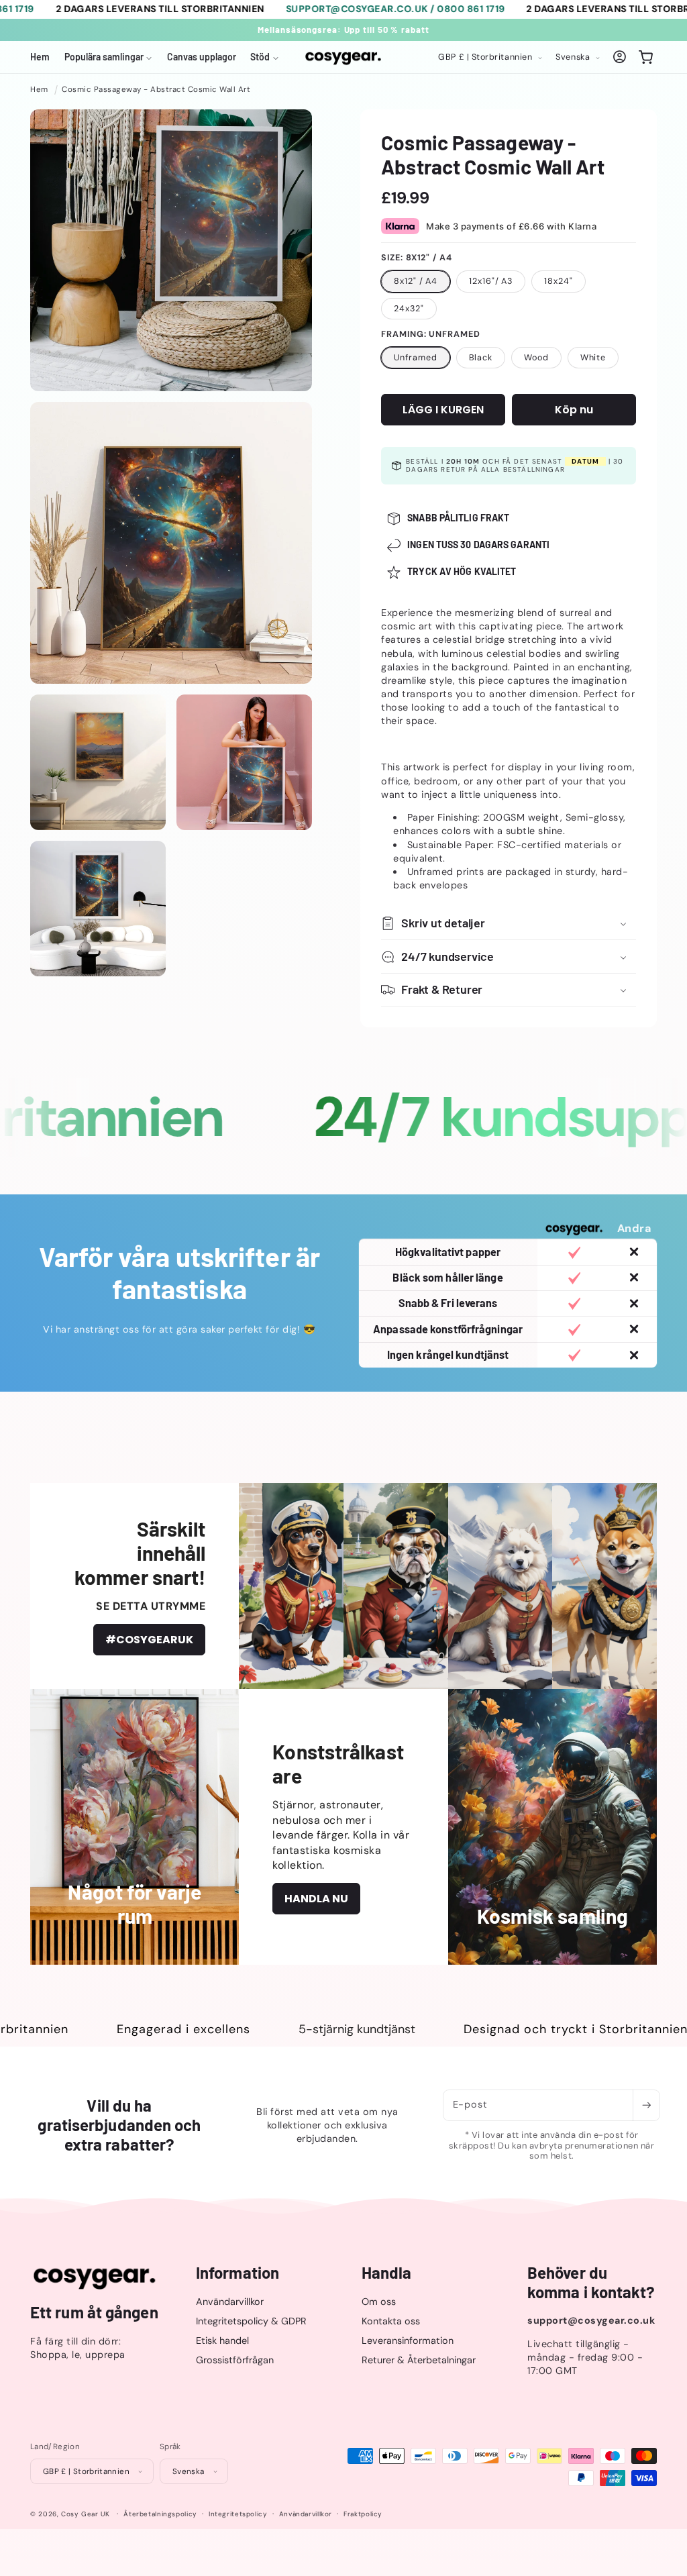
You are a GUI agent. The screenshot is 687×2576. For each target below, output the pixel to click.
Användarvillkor (230, 2302)
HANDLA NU (316, 1899)
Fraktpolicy (363, 2514)
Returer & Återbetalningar (419, 2360)
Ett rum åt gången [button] (94, 2312)
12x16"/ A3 (491, 281)
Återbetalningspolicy (160, 2514)
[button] (108, 57)
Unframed (415, 358)
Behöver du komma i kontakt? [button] (591, 2282)
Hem (39, 90)
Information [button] (237, 2273)
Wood (536, 358)
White (593, 358)
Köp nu (574, 410)
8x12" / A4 (416, 281)
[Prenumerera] (646, 2105)
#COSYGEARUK (149, 1640)
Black (481, 358)
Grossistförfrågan (235, 2360)
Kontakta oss (391, 2321)
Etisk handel (222, 2340)
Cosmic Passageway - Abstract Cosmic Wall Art (156, 90)
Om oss (379, 2302)
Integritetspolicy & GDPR (251, 2321)
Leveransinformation (408, 2340)
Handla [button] (387, 2273)
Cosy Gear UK (86, 2514)
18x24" (558, 281)
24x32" (409, 309)
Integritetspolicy (238, 2514)
